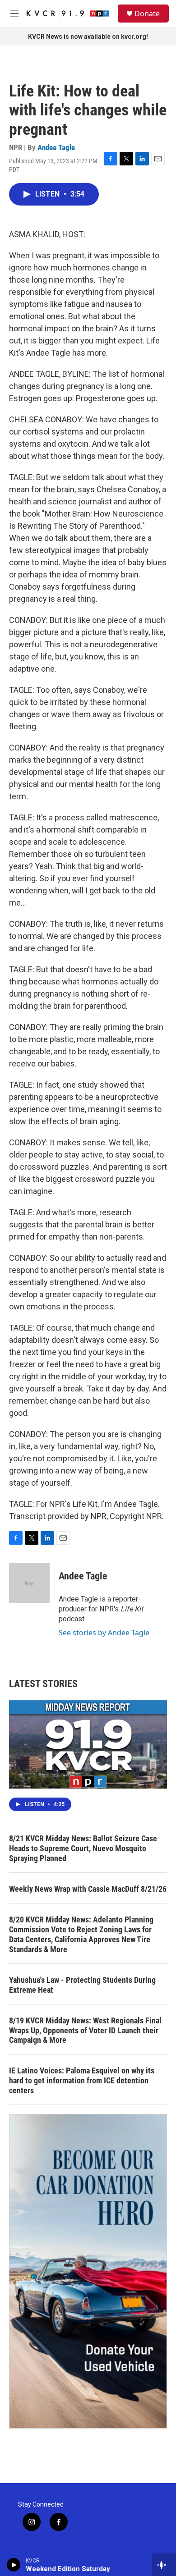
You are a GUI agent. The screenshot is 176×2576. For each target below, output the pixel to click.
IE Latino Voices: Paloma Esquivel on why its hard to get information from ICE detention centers (82, 2080)
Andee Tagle (56, 147)
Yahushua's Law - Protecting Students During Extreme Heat (82, 1985)
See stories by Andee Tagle (104, 1633)
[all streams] (164, 2565)
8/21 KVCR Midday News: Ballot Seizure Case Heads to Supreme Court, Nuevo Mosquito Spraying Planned (83, 1848)
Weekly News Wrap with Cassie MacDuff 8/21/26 (88, 1889)
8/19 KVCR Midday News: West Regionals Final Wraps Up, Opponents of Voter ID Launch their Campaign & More (85, 2030)
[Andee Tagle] (29, 1583)
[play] (14, 2565)
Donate (147, 14)
